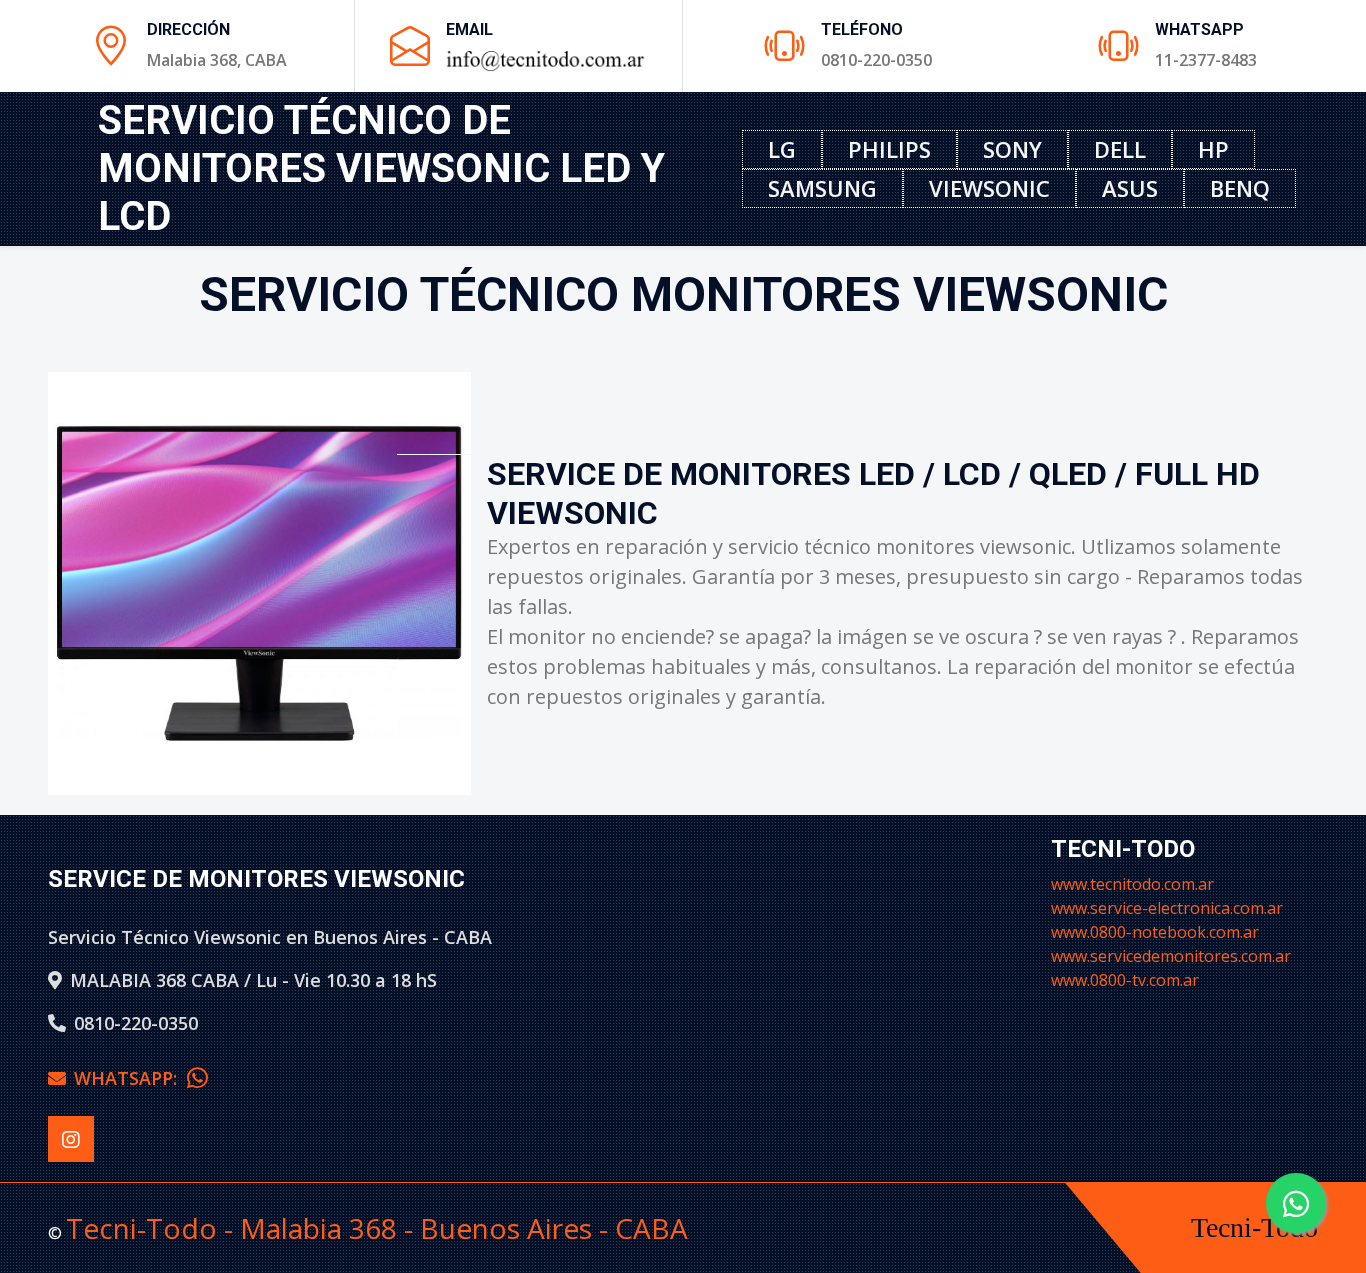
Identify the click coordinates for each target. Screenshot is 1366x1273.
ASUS (1130, 188)
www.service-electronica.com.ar (1167, 908)
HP (1213, 149)
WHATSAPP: (130, 1078)
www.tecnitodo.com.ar (1132, 884)
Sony (1012, 149)
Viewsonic (989, 188)
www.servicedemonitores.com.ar (1171, 956)
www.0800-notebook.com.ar (1155, 932)
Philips (889, 149)
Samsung (822, 188)
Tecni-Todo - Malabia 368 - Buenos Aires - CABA (377, 1228)
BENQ (1240, 188)
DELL (1120, 149)
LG (782, 149)
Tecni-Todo (1254, 1227)
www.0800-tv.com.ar (1125, 980)
